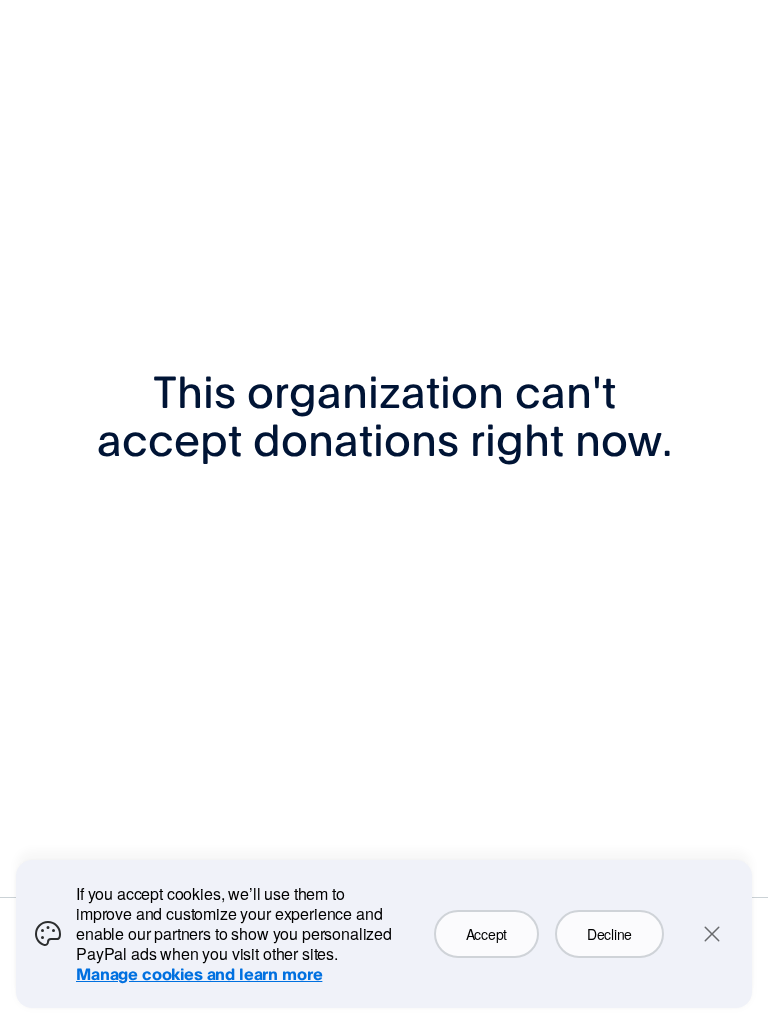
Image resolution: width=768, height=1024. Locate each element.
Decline (609, 934)
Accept (486, 934)
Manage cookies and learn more (199, 974)
